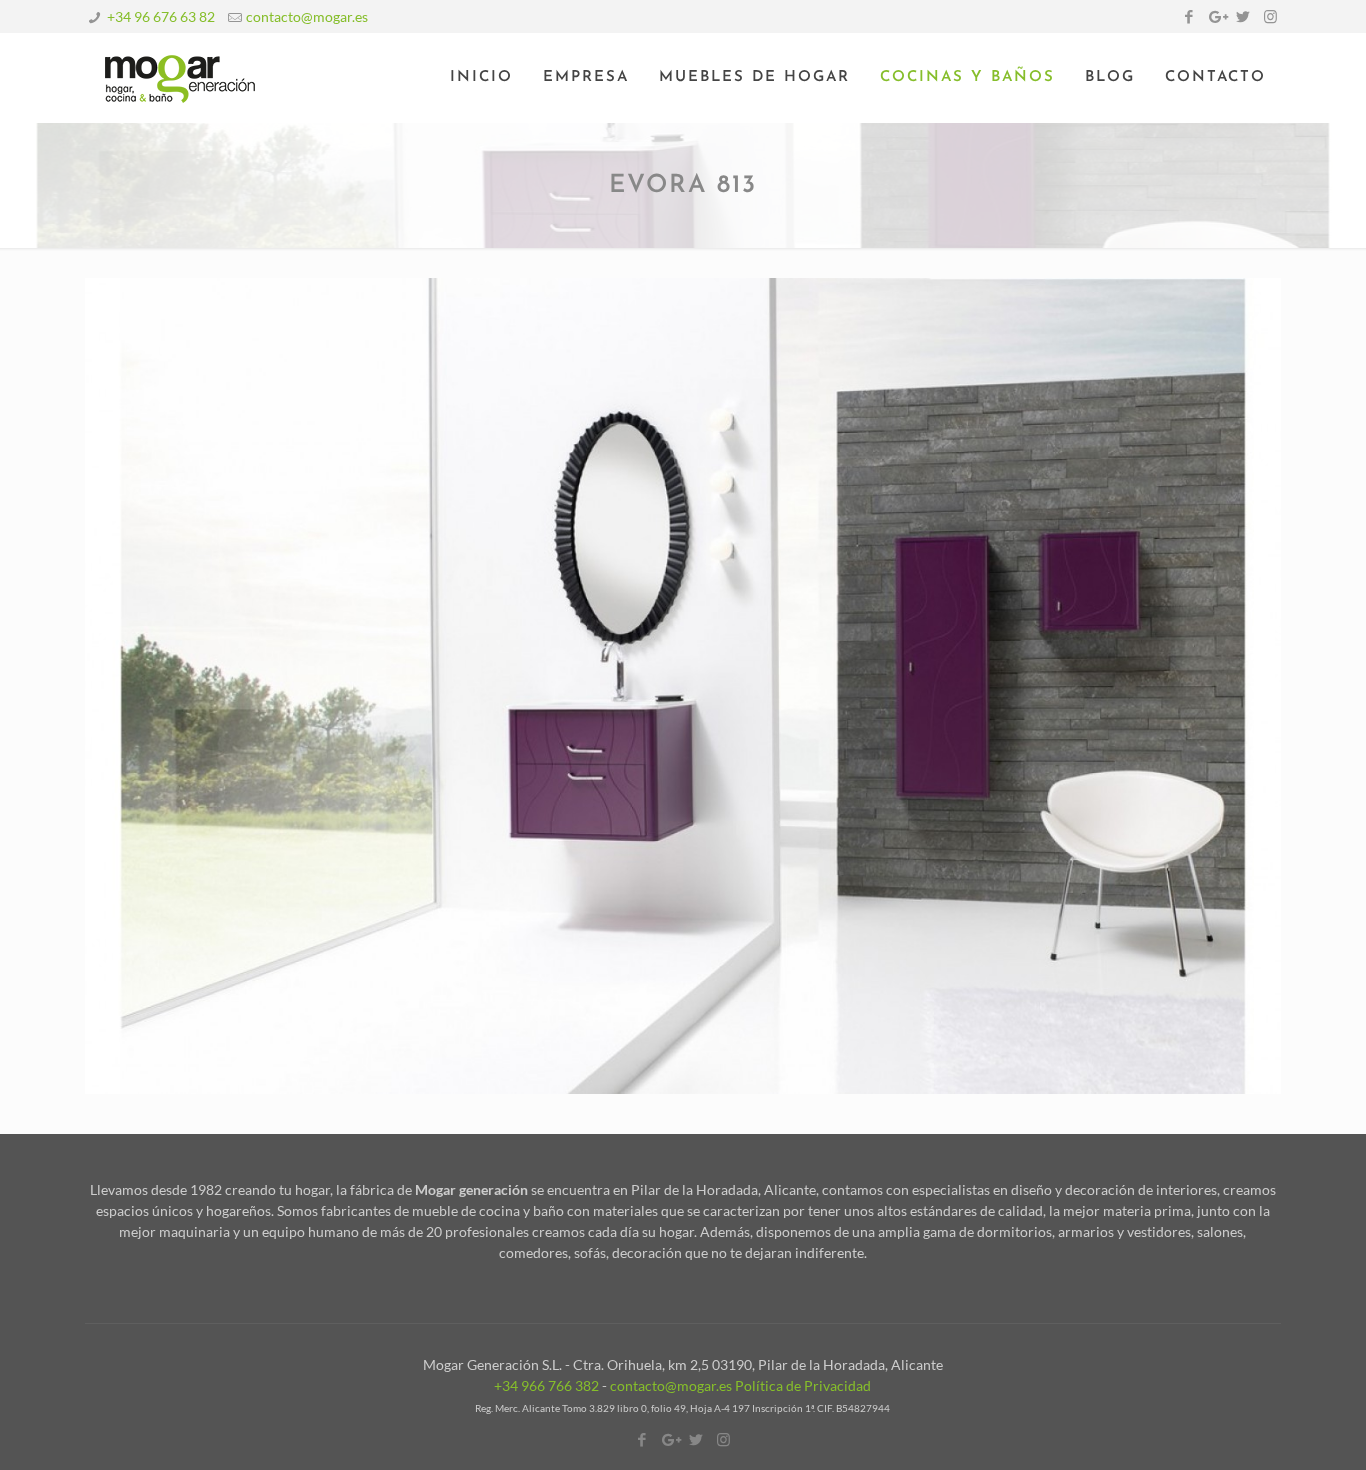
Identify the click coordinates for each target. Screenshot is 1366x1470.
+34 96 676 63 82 (161, 16)
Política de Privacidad (803, 1385)
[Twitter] (1243, 16)
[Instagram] (1270, 16)
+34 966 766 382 (546, 1385)
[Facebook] (1189, 16)
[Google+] (1216, 16)
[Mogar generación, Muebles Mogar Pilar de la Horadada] (180, 78)
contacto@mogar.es (307, 16)
